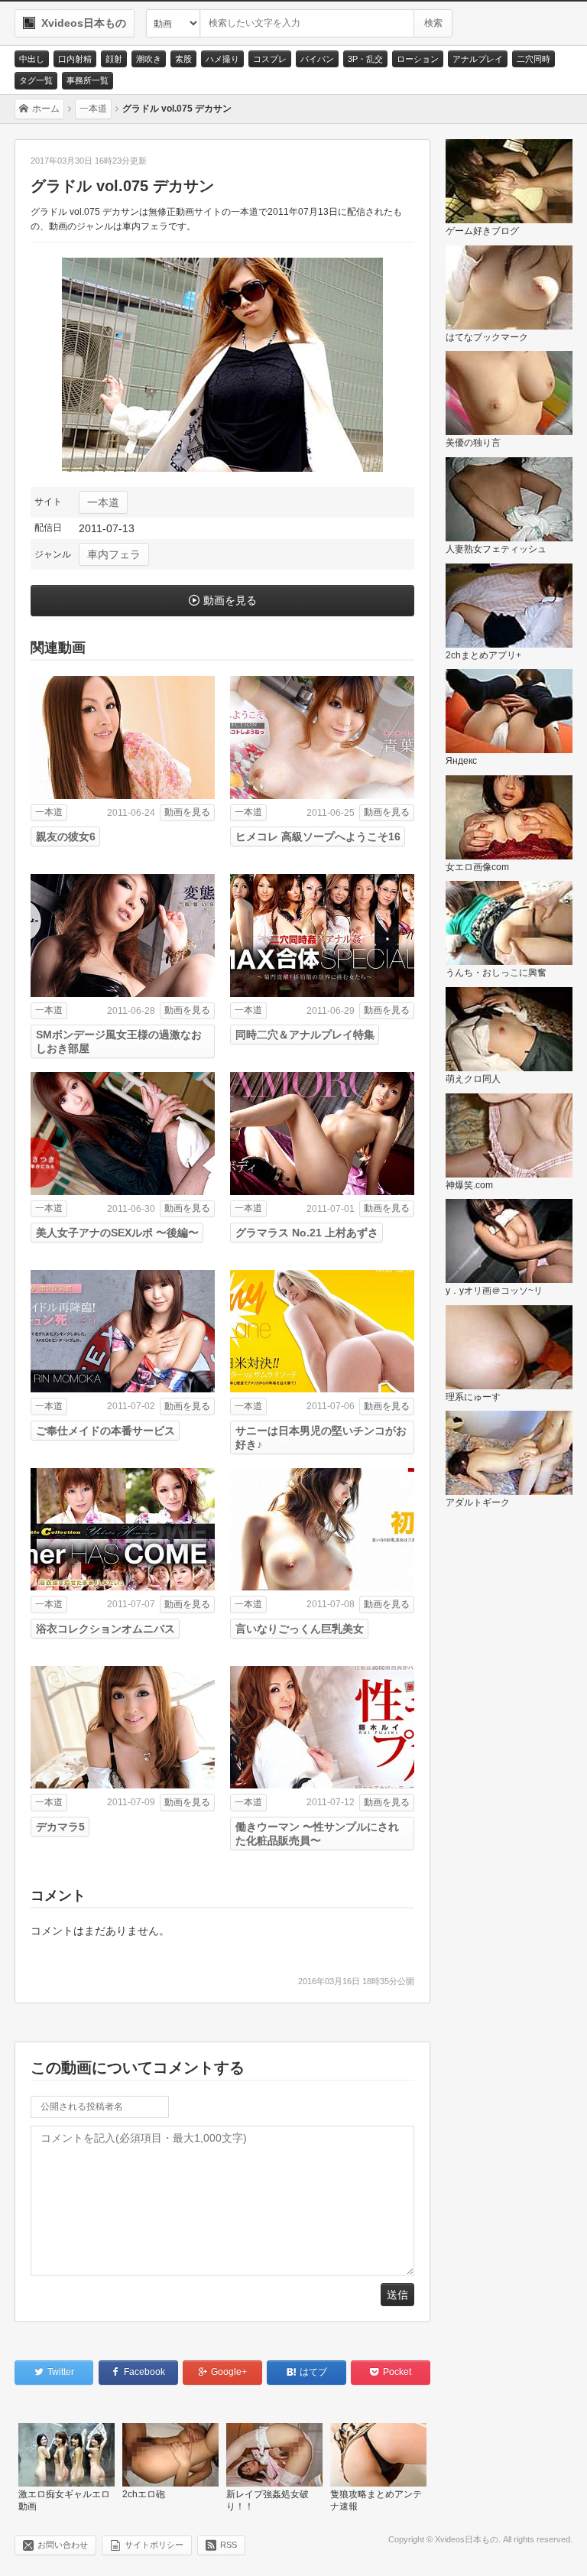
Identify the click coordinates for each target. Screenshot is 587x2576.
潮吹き (149, 59)
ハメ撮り (222, 59)
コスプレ (270, 59)
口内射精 (75, 59)
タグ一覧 (36, 80)
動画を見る (230, 600)
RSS (229, 2545)
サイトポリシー (154, 2545)
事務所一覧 (88, 80)
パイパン (317, 59)
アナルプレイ (478, 59)
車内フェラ (114, 554)
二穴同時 (533, 59)
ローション (418, 59)
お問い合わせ (63, 2545)
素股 (183, 59)
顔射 (114, 59)
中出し (32, 59)
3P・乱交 (365, 59)
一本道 (103, 502)
